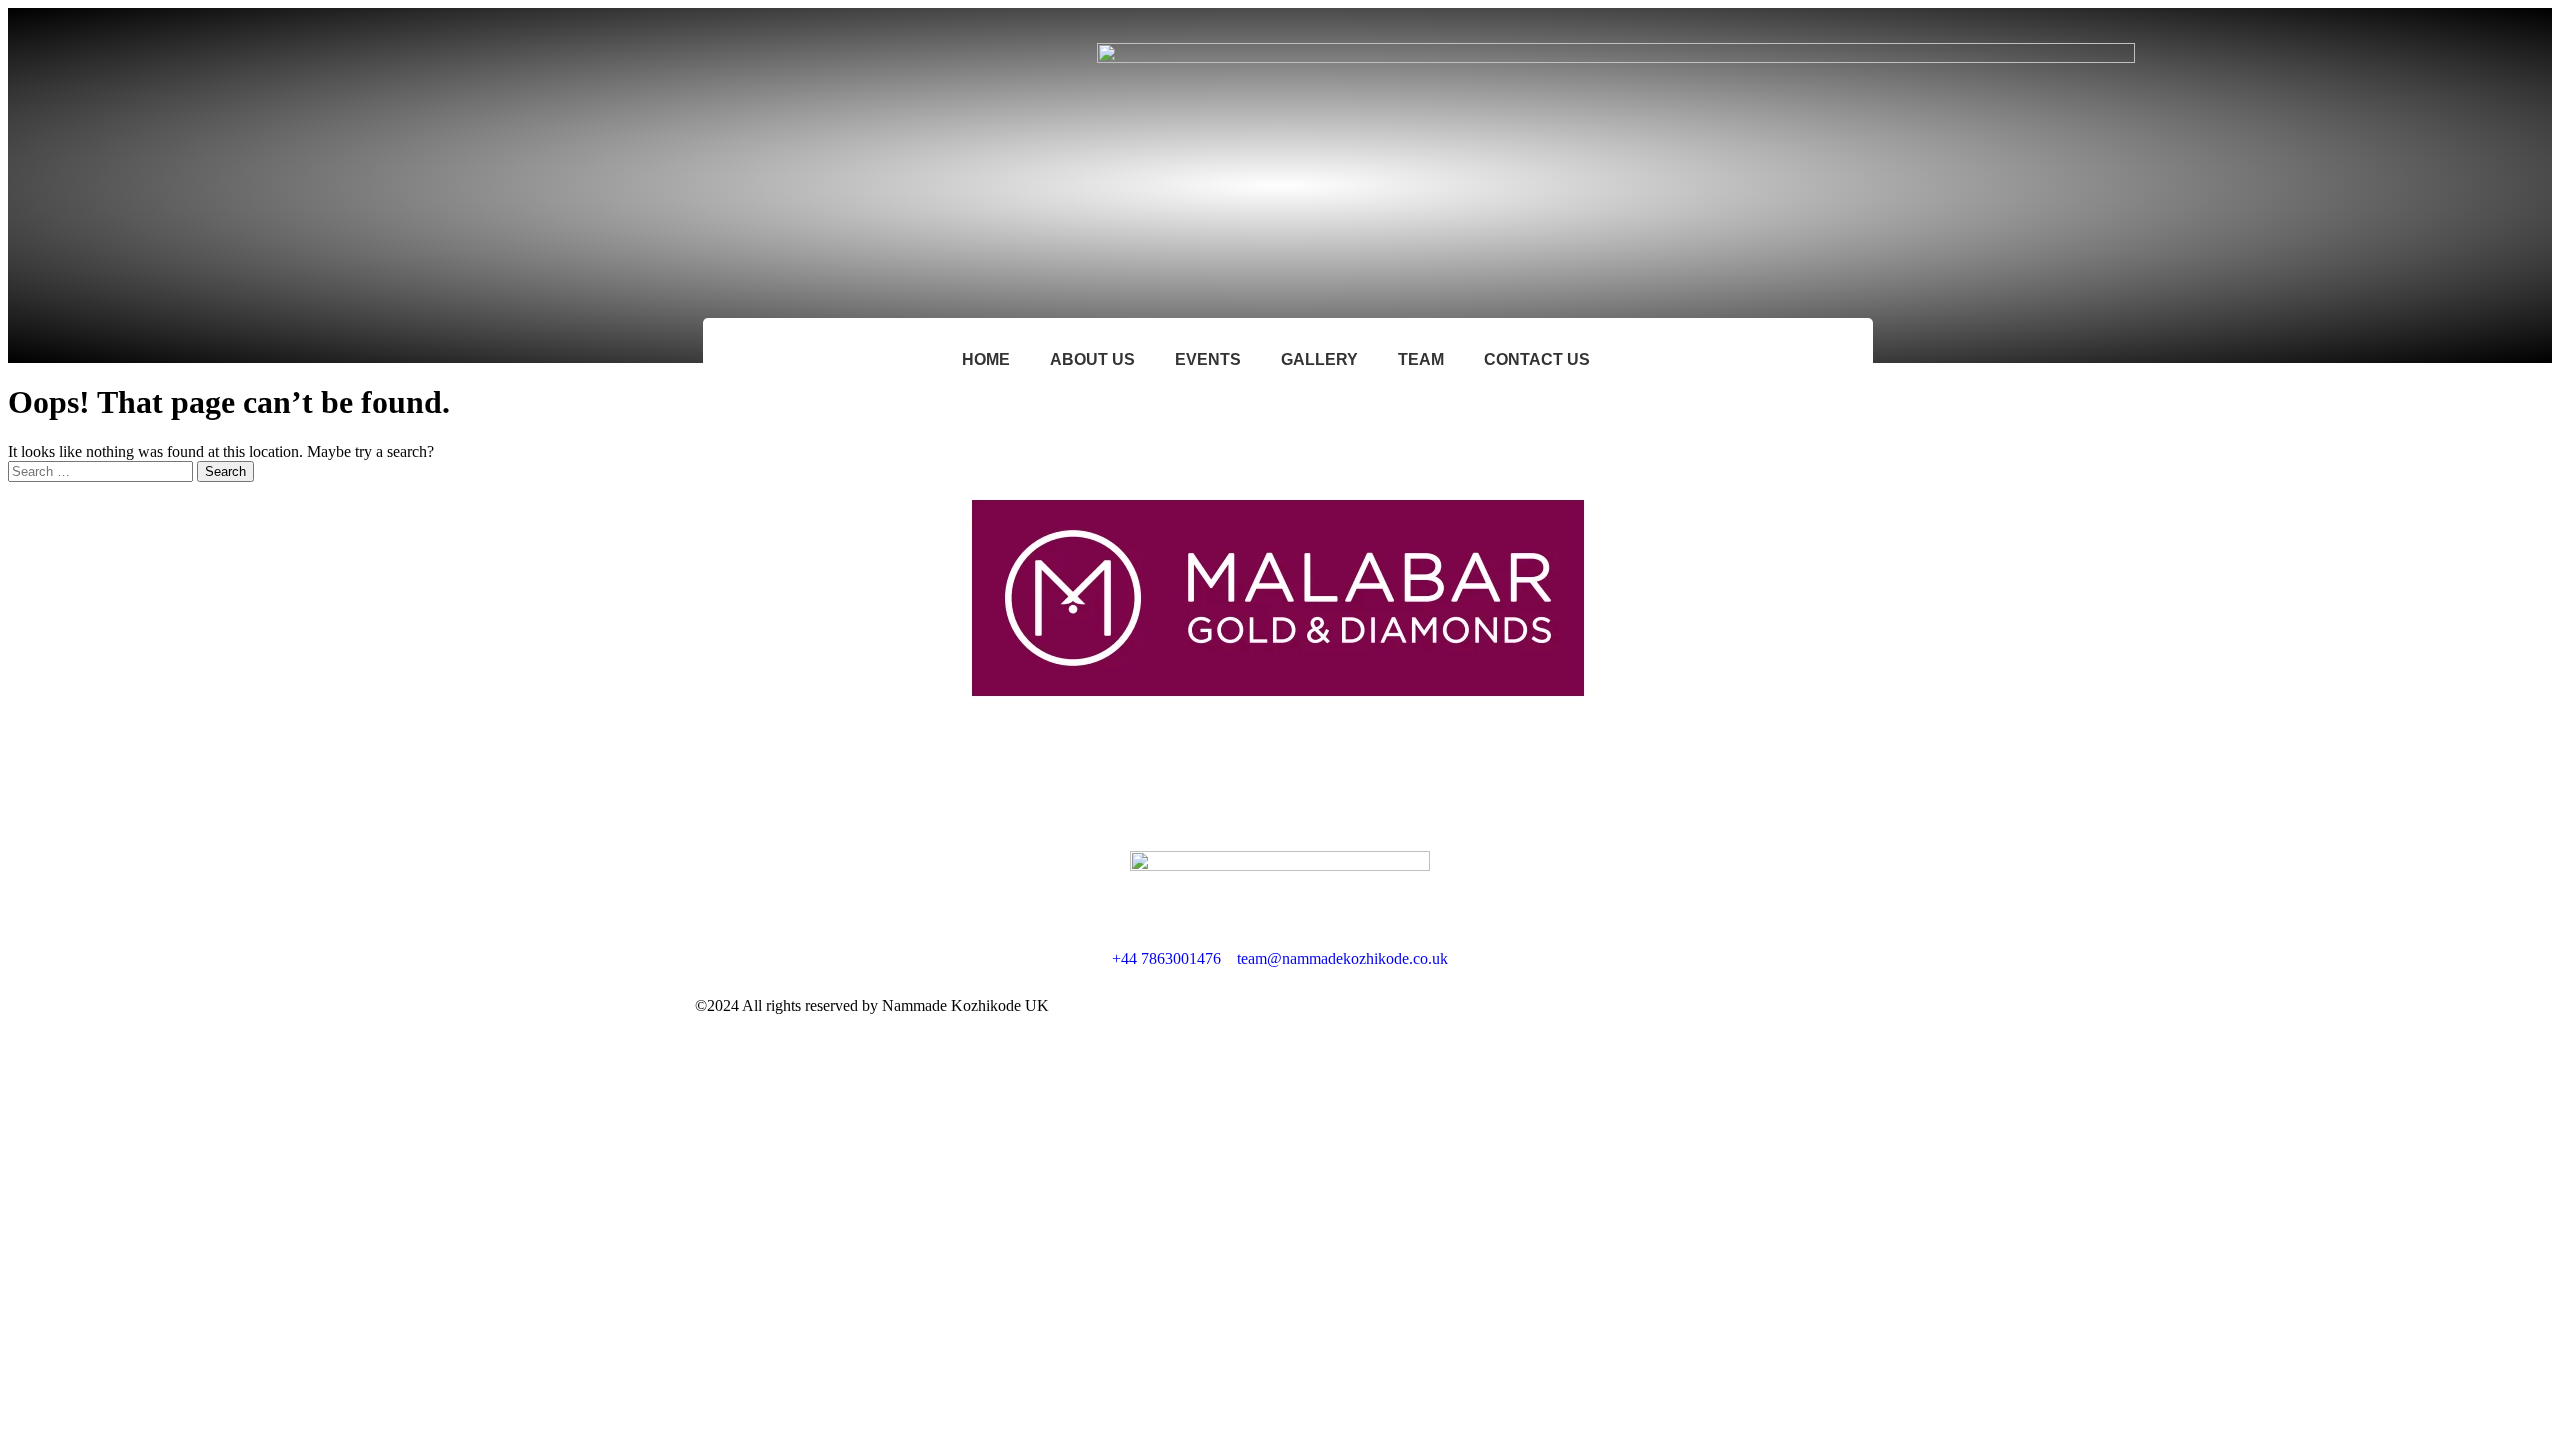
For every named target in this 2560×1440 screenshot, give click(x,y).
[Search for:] (102, 470)
